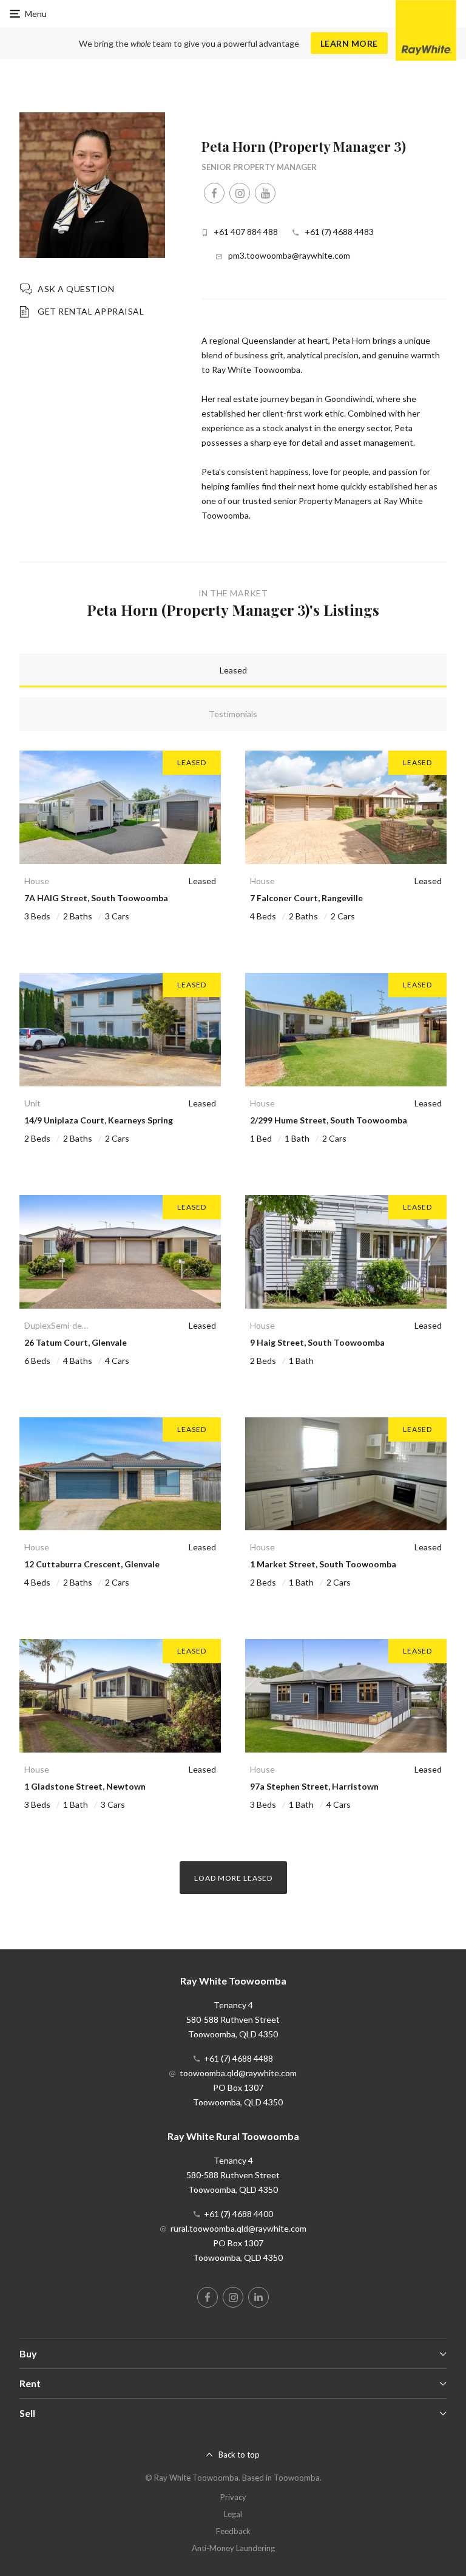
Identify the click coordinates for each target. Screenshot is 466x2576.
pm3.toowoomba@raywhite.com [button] (289, 255)
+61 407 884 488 (246, 232)
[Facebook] (214, 193)
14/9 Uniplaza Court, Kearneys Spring (99, 1120)
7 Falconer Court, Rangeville (306, 898)
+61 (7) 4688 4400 (238, 2214)
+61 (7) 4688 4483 (339, 232)
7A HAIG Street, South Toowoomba (96, 898)
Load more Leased (233, 1878)
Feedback (233, 2531)
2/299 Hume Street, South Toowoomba (329, 1120)
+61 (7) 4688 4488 (238, 2058)
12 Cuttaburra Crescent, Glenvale (92, 1564)
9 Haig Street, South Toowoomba (317, 1342)
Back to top (239, 2455)
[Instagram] (240, 193)
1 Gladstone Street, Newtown (85, 1786)
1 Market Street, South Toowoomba (323, 1564)
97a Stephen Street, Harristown (314, 1786)
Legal (233, 2514)
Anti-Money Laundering (233, 2548)
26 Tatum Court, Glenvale (76, 1342)
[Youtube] (265, 193)
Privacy (233, 2497)
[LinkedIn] (258, 2297)
